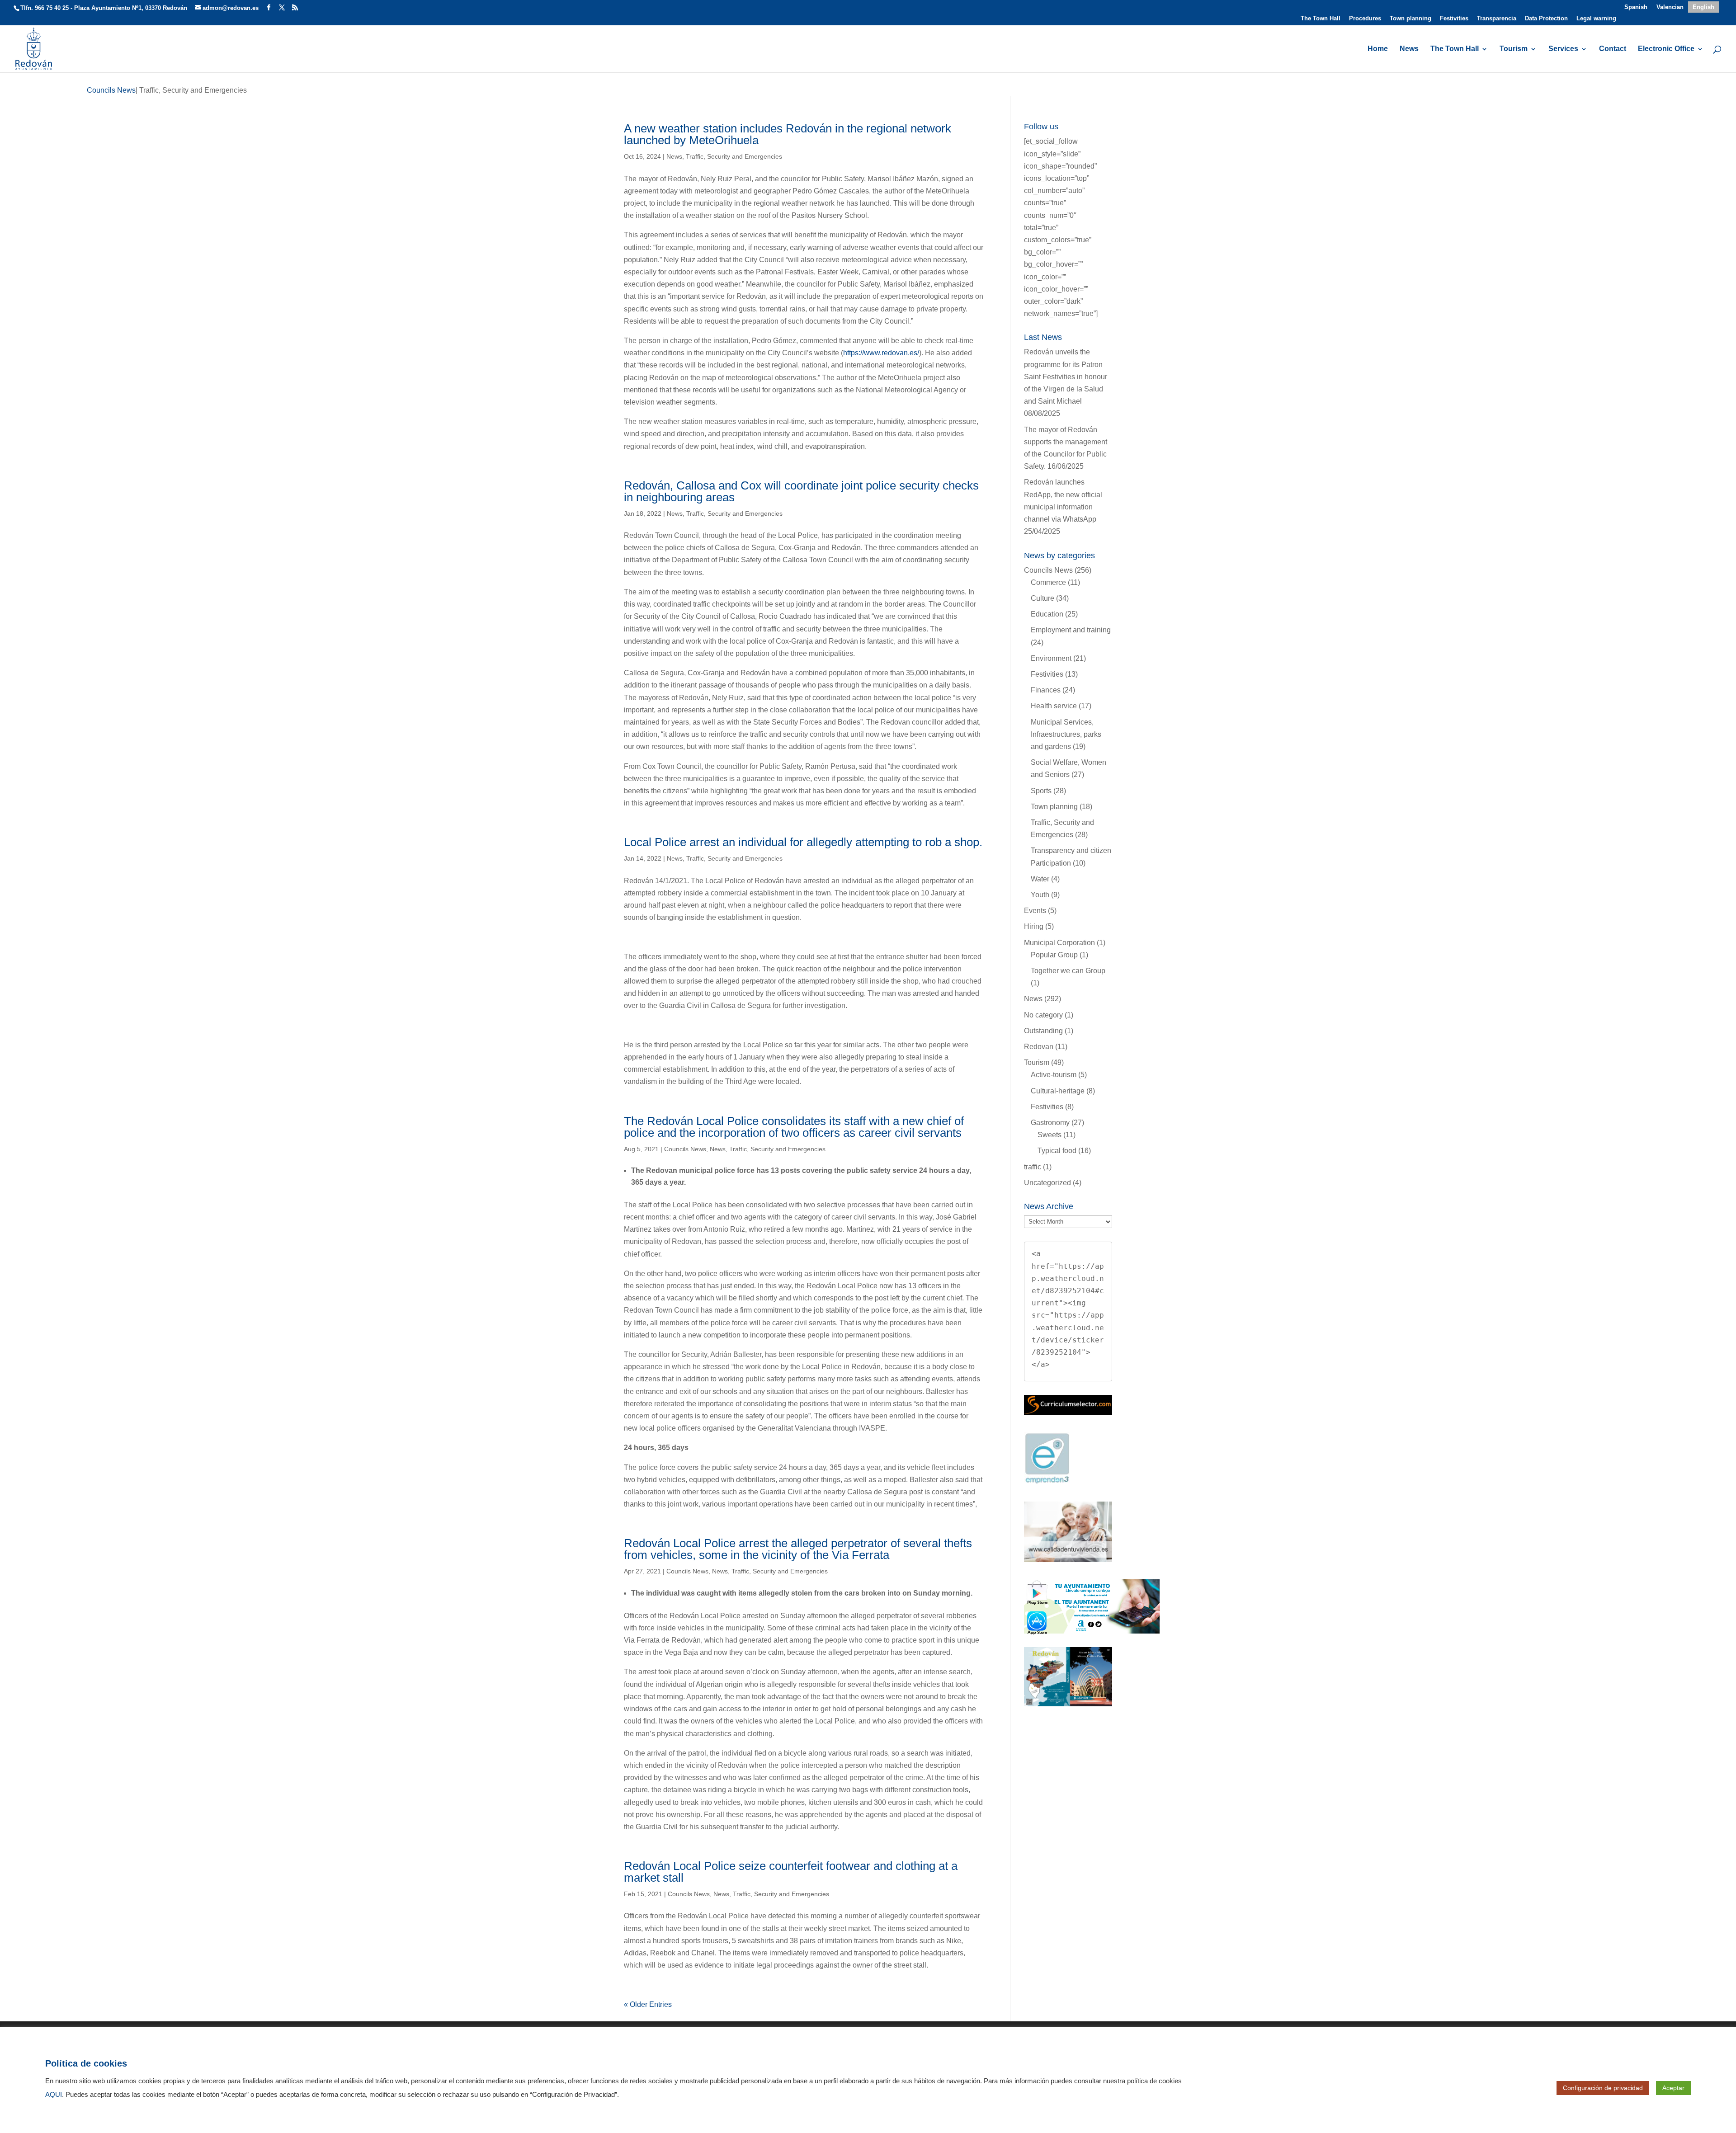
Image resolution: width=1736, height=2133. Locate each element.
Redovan (1039, 1047)
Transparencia (1497, 19)
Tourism (1514, 49)
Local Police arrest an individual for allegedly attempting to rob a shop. (803, 842)
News (1409, 49)
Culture (1043, 598)
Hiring (1034, 926)
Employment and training (1071, 630)
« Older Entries (648, 2004)
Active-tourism (1054, 1075)
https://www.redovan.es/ (881, 353)
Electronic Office (1666, 49)
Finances (1046, 690)
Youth (1040, 895)
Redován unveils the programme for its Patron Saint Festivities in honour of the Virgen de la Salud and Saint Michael (1066, 377)
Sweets (1050, 1135)
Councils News (685, 1149)
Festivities (1454, 19)
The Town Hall (1321, 19)
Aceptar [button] (1673, 2088)
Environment (1051, 658)
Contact (1613, 49)
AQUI (54, 2095)
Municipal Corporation (1059, 943)
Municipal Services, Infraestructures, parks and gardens (1066, 734)
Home (1378, 49)
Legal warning (1596, 19)
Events (1035, 911)
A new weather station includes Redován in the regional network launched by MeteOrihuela (788, 134)
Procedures (1365, 19)
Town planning (1410, 19)
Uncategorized (1047, 1183)
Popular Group (1054, 955)
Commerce (1048, 582)
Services (1563, 49)
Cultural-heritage (1058, 1091)
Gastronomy (1050, 1123)
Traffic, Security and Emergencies (734, 156)
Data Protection (1546, 19)
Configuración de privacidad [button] (1603, 2088)
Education (1047, 614)
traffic (1033, 1167)
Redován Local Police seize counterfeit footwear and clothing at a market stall (791, 1872)
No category (1043, 1015)
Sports (1041, 791)
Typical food (1057, 1151)
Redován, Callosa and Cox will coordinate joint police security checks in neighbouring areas (801, 491)
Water (1040, 879)
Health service (1054, 706)
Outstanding (1043, 1031)
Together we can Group (1068, 971)
